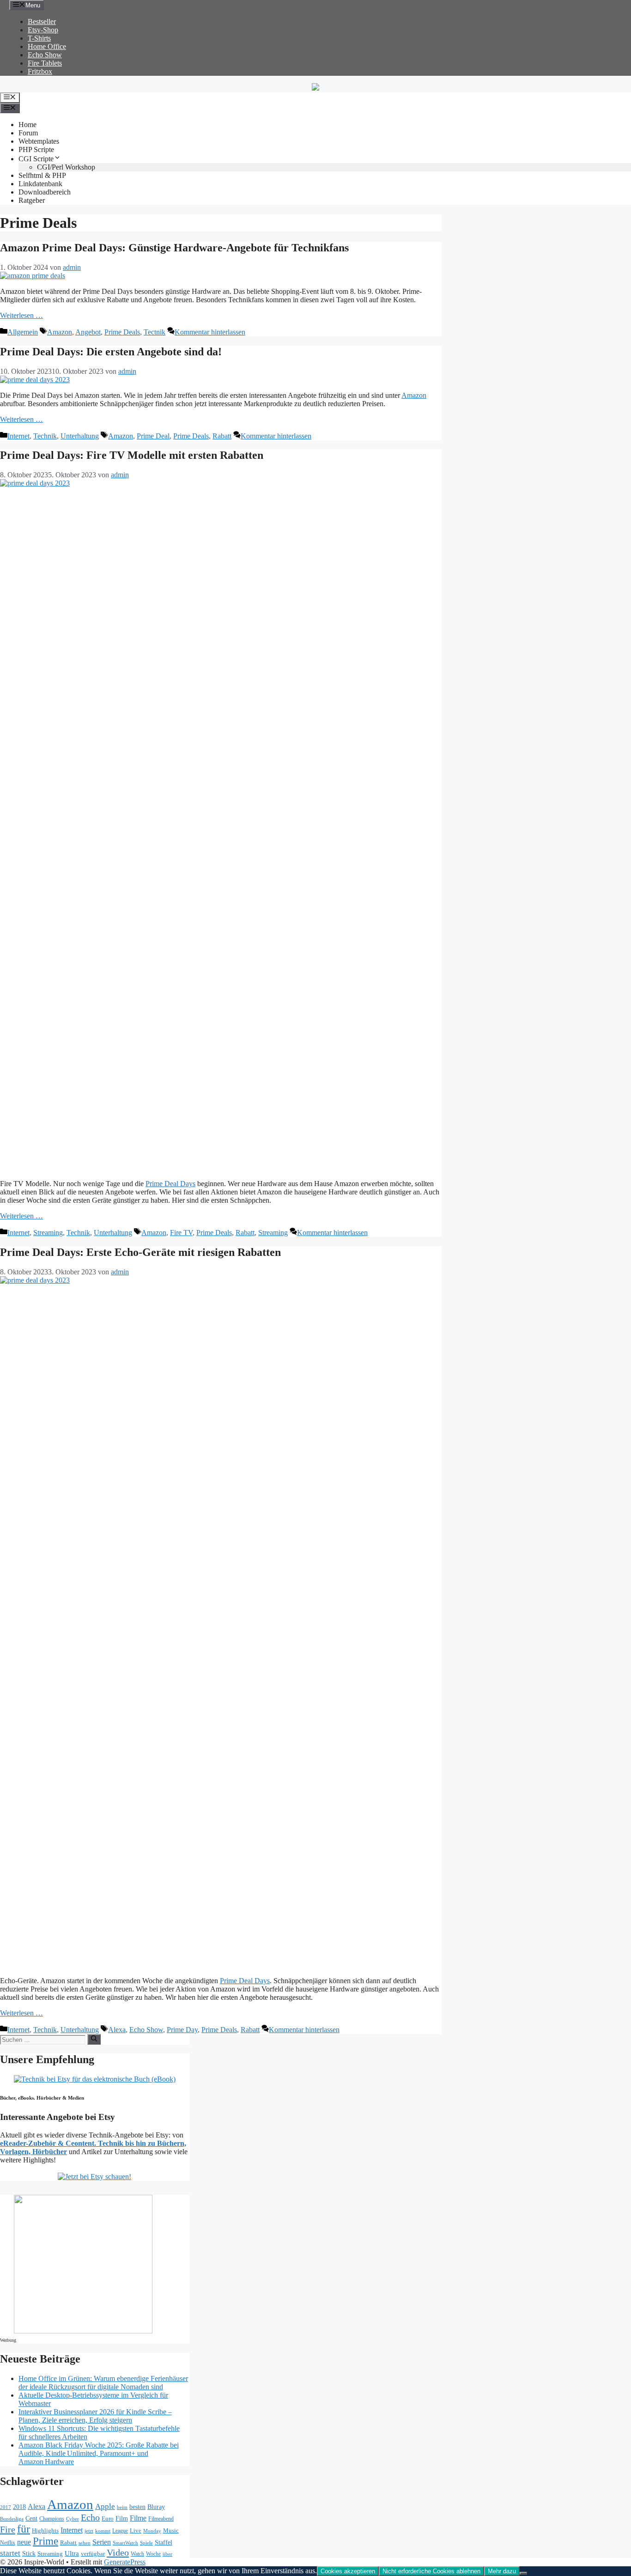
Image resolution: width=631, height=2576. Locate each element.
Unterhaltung (80, 436)
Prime (46, 2541)
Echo (90, 2517)
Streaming (48, 1233)
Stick (29, 2554)
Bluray (156, 2507)
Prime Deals (122, 332)
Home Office (47, 46)
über (167, 2554)
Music (171, 2530)
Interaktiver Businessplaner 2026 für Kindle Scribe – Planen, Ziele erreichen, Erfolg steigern (95, 2416)
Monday (152, 2531)
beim (122, 2507)
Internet (18, 436)
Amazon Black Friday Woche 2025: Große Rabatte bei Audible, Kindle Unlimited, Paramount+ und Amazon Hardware (99, 2453)
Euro (108, 2519)
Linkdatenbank (40, 184)
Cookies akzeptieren (348, 2571)
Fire (8, 2529)
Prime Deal (153, 436)
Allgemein (23, 332)
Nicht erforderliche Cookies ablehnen (431, 2571)
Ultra (72, 2553)
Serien (102, 2542)
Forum (28, 133)
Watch (137, 2554)
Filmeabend (161, 2519)
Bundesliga (12, 2519)
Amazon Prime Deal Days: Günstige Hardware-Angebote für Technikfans (174, 248)
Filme (138, 2518)
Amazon (60, 332)
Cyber (73, 2519)
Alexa (117, 2030)
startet (10, 2553)
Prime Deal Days (170, 1184)
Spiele (146, 2543)
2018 (19, 2507)
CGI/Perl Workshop (66, 167)
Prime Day (182, 2030)
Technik (45, 436)
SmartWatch (125, 2543)
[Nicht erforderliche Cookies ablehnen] (523, 2573)
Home (27, 125)
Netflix (8, 2543)
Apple (105, 2506)
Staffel (164, 2543)
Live (136, 2530)
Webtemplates (39, 141)
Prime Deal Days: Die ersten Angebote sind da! (111, 352)
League (120, 2531)
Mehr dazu (502, 2571)
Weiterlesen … (21, 315)
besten (137, 2507)
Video (118, 2552)
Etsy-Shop (43, 30)
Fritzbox (40, 71)
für (24, 2529)
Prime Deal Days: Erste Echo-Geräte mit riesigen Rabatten (140, 1252)
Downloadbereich (45, 192)
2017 (6, 2507)
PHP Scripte (36, 149)
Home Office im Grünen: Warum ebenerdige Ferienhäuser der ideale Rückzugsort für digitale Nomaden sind (103, 2383)
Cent (31, 2518)
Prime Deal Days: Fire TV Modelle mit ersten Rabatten (132, 455)
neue (24, 2542)
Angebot (88, 332)
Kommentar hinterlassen (210, 332)
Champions (52, 2519)
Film (122, 2518)
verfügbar (93, 2554)
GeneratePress (125, 2562)
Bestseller (42, 21)
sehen (85, 2543)
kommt (103, 2531)
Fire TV (181, 1233)
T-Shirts (39, 38)
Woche (153, 2554)
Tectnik (155, 332)
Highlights (45, 2530)
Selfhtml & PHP (42, 175)
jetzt (89, 2531)
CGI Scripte (36, 159)
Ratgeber (32, 200)
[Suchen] (94, 2039)
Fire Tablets (45, 63)
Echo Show (45, 55)
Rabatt (222, 436)
